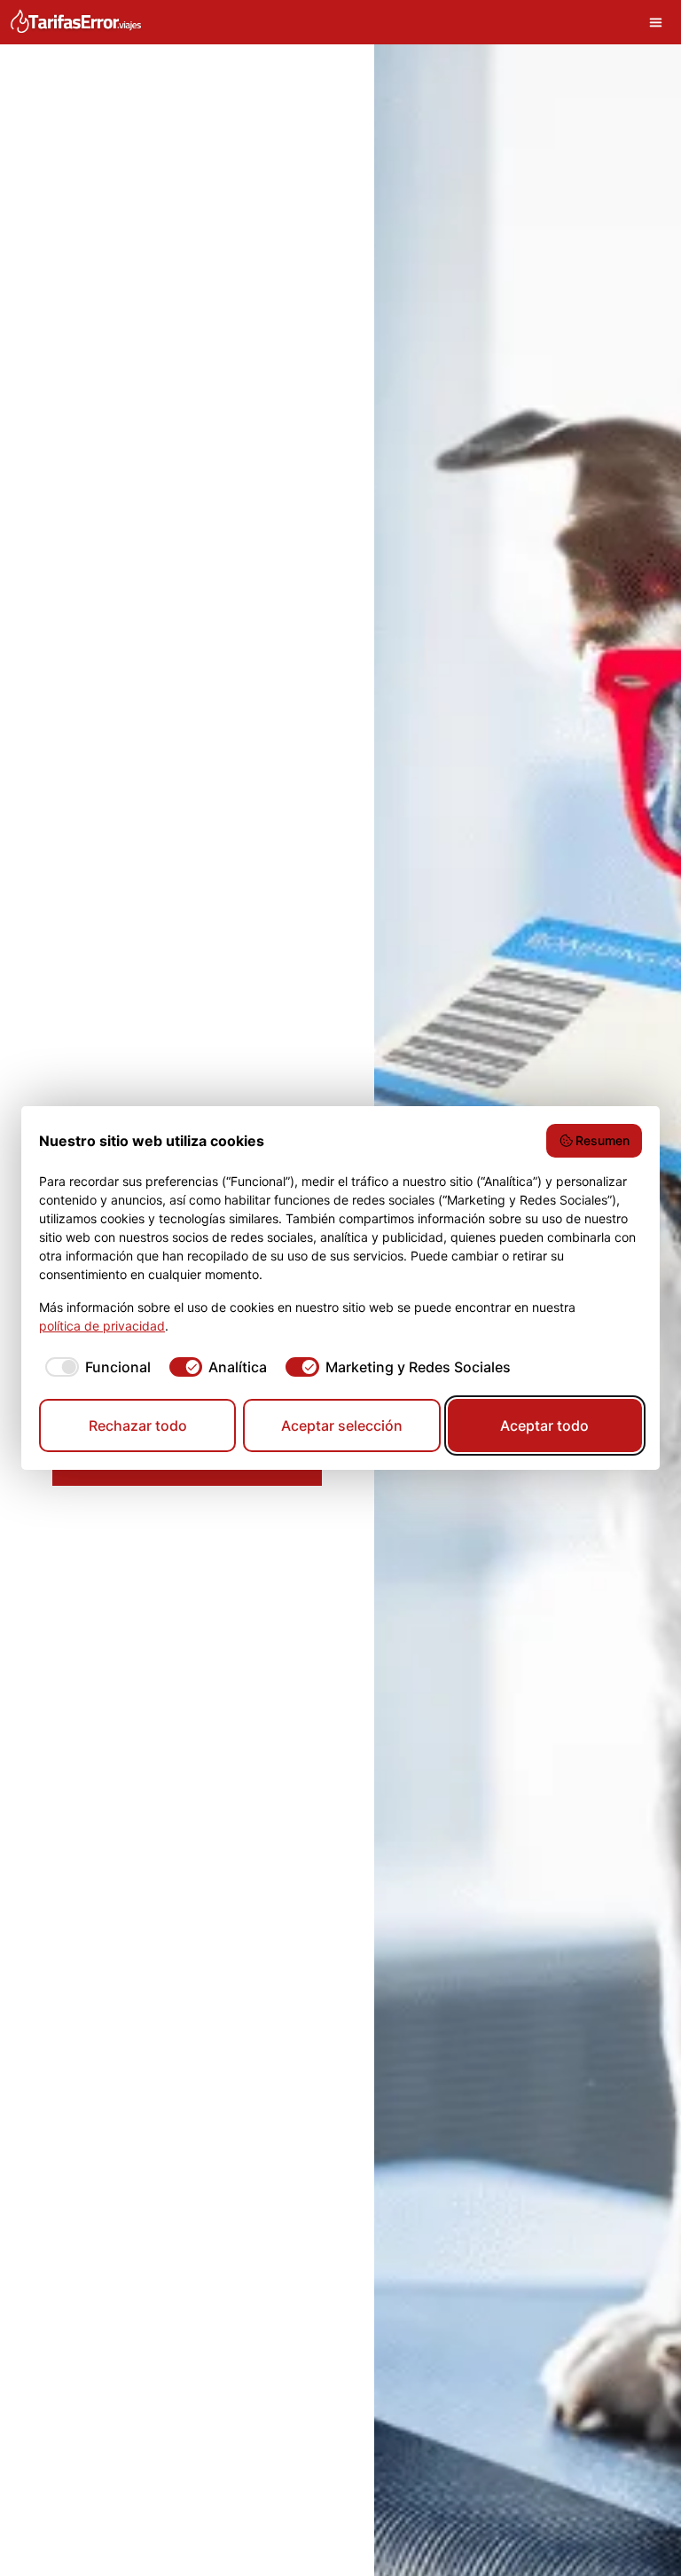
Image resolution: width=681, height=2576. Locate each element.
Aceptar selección (342, 1425)
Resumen (603, 1140)
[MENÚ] (660, 22)
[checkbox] (95, 1367)
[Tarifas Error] (75, 22)
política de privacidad (102, 1326)
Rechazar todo (138, 1425)
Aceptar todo (544, 1425)
